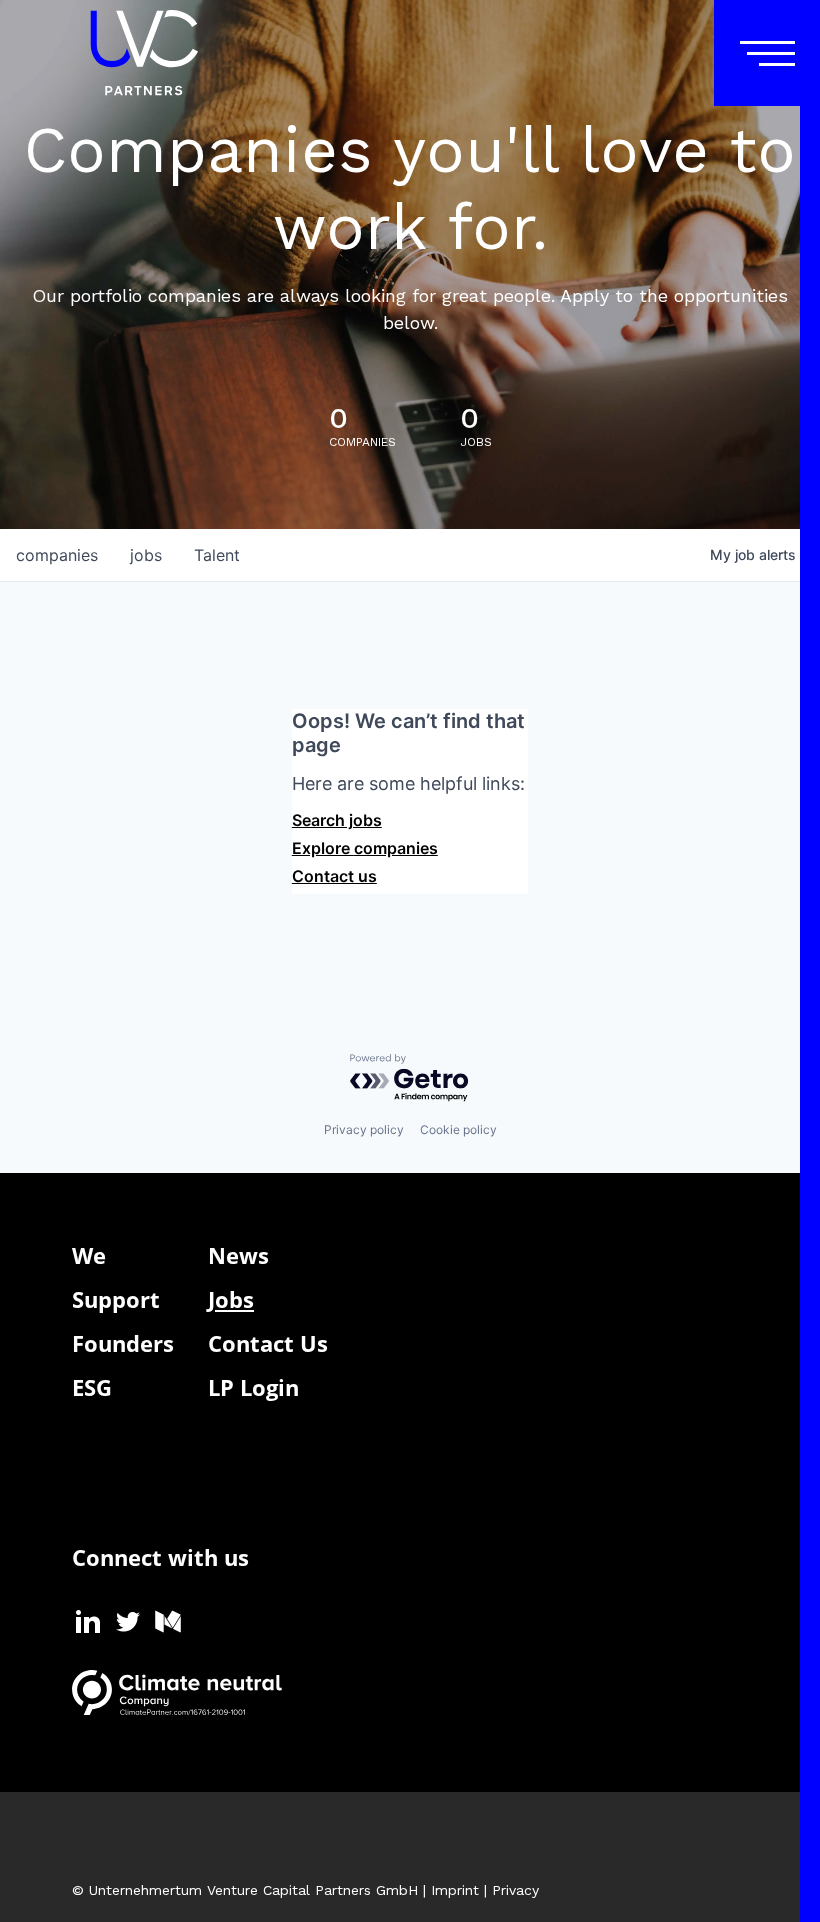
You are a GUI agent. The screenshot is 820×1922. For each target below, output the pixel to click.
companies (57, 555)
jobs (146, 555)
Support (116, 1299)
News (238, 1255)
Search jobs (337, 820)
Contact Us (268, 1343)
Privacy (515, 1890)
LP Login (253, 1387)
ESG (92, 1387)
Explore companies (365, 848)
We (89, 1255)
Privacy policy (364, 1129)
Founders (123, 1343)
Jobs (231, 1299)
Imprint (455, 1890)
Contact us (334, 876)
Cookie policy (458, 1129)
